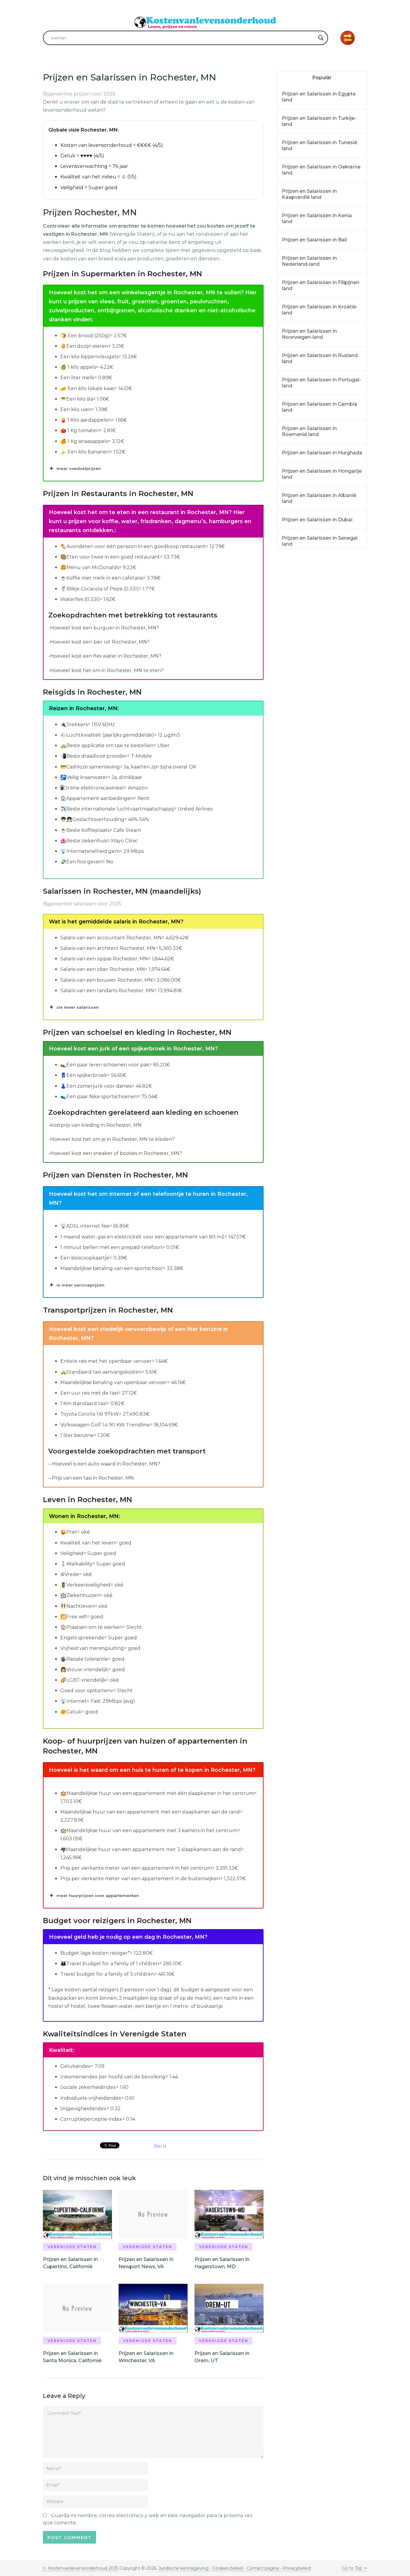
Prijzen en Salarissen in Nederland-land (309, 261)
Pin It (160, 2146)
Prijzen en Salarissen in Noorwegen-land (309, 334)
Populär (322, 78)
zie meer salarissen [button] (78, 1007)
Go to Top (352, 2568)
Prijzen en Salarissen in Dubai (317, 520)
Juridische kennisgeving (184, 2568)
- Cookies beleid (226, 2568)
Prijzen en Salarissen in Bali (314, 240)
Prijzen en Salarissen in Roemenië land (309, 431)
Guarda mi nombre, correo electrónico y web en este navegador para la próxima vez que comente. (148, 2519)
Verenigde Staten (72, 2247)
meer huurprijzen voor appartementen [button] (98, 1896)
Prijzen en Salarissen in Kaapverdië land (309, 194)
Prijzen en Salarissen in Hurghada (322, 453)
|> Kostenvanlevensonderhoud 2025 (81, 2568)
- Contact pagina (261, 2568)
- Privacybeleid (295, 2568)
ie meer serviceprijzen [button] (80, 1285)
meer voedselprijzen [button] (79, 468)
